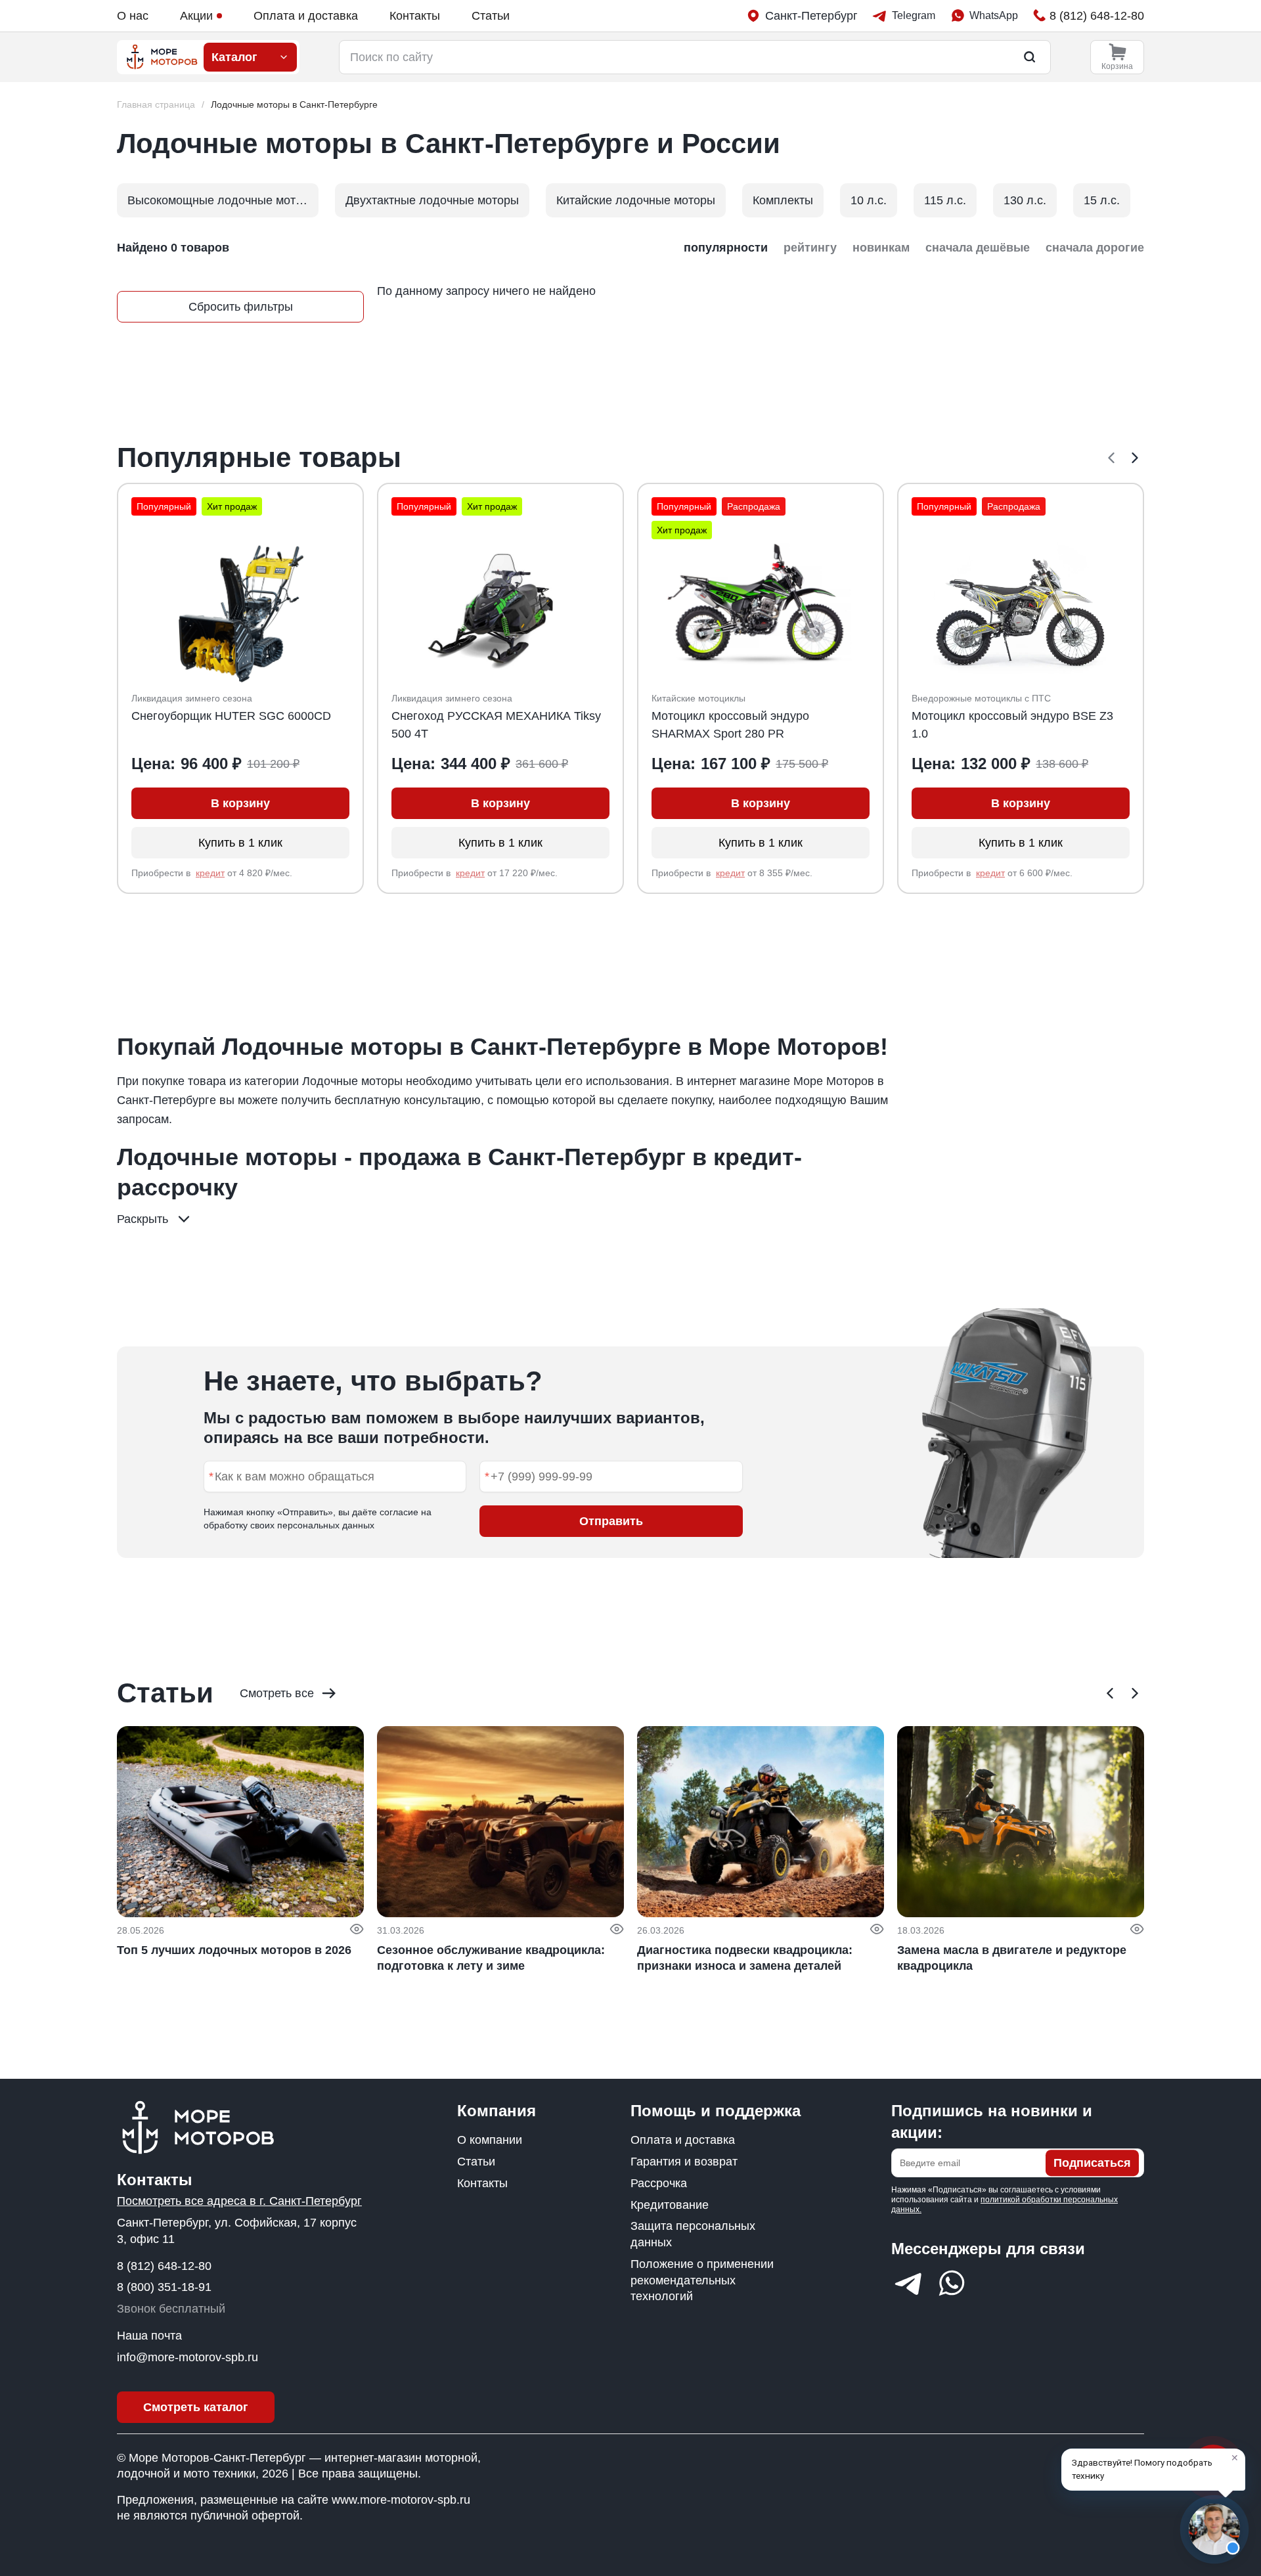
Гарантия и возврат (684, 2162)
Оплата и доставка (306, 16)
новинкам (881, 248)
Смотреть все (277, 1693)
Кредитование (670, 2205)
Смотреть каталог (196, 2407)
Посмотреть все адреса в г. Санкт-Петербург (239, 2201)
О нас (133, 16)
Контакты (415, 16)
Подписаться (1092, 2163)
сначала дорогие (1095, 248)
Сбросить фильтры (241, 307)
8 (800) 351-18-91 (164, 2287)
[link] (294, 105)
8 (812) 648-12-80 (164, 2266)
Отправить (611, 1521)
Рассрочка (659, 2183)
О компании (490, 2140)
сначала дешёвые (978, 248)
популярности (726, 248)
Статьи (491, 16)
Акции (196, 16)
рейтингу (810, 248)
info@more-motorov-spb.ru (188, 2357)
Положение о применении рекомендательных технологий (702, 2280)
